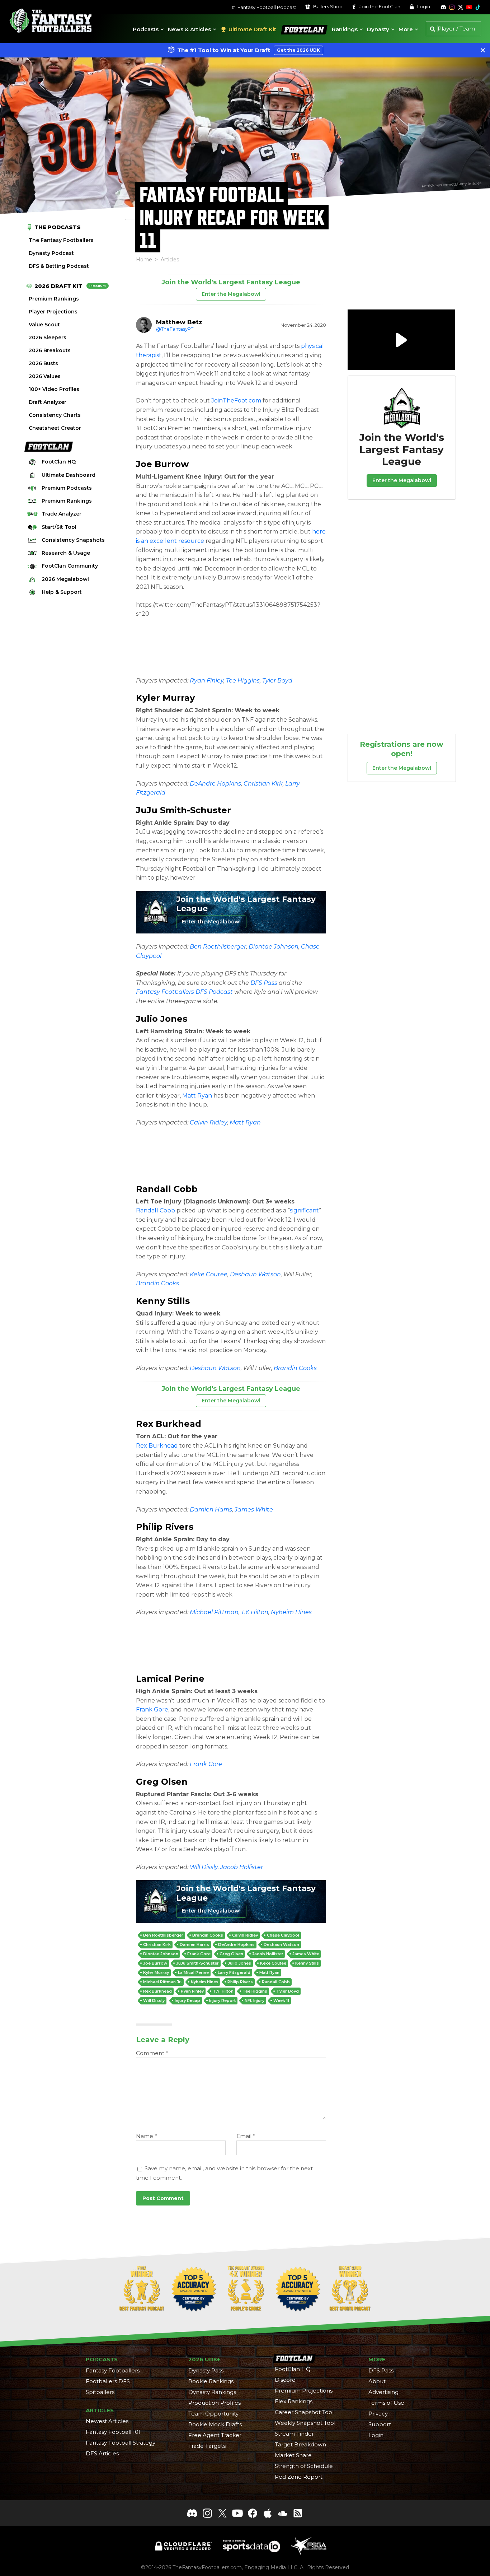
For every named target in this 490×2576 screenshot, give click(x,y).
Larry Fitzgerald (234, 1972)
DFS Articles (102, 2453)
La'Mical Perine (193, 1972)
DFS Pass (264, 983)
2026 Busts (43, 363)
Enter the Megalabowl (231, 294)
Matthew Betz (179, 322)
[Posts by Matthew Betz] (144, 325)
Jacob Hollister (242, 1867)
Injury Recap (187, 2000)
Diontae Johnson (274, 947)
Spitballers (100, 2392)
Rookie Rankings (211, 2381)
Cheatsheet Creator (55, 428)
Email (246, 2136)
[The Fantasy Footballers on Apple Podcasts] (268, 2513)
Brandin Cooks (157, 1283)
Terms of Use (386, 2403)
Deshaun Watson (255, 1274)
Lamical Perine (170, 1679)
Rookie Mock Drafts (215, 2424)
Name (147, 2136)
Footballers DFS (108, 2381)
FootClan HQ (293, 2369)
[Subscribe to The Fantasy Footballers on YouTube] (469, 7)
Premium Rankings (54, 299)
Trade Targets (207, 2446)
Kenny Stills (163, 1301)
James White (254, 1510)
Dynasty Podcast (51, 253)
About (377, 2381)
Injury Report (222, 2000)
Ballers (327, 7)
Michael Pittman (214, 1612)
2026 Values (45, 376)
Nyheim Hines (291, 1612)
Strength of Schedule (304, 2466)
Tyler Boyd (277, 681)
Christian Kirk (263, 784)
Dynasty (378, 29)
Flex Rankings (294, 2401)
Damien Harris (211, 1510)
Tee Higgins (243, 681)
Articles (170, 260)
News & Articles (189, 29)
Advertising (383, 2392)
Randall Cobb (167, 1189)
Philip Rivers (165, 1527)
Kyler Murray (165, 698)
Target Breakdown (300, 2444)
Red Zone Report (299, 2477)
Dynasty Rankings (212, 2392)
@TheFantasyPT (175, 329)
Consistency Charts (55, 415)
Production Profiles (215, 2403)
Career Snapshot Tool (304, 2412)
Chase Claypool (283, 1935)
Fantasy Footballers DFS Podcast (184, 992)
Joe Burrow (162, 464)
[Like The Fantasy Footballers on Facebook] (253, 2513)
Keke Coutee (209, 1274)
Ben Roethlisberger (218, 947)
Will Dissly (204, 1867)
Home (144, 260)
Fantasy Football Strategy (121, 2443)
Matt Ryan (197, 1096)
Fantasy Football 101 (113, 2432)
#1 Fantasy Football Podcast (264, 7)
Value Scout (44, 325)
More (406, 29)
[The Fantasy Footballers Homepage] (50, 21)
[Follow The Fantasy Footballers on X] (461, 7)
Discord (285, 2380)
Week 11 (281, 2000)
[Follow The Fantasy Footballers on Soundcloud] (283, 2513)
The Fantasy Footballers (61, 240)
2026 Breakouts (50, 350)
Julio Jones (162, 1019)
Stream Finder (294, 2434)
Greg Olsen (162, 1782)
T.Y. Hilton (255, 1612)
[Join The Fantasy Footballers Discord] (192, 2513)
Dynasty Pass (206, 2370)
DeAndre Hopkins (215, 784)
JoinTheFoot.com (236, 400)
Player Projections (53, 312)
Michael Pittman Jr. (162, 1982)
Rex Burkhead (169, 1424)
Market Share (293, 2455)
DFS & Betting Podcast (59, 266)
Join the (379, 7)
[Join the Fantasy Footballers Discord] (443, 7)
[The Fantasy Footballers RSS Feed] (298, 2513)
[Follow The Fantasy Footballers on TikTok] (478, 7)
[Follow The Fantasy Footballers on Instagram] (452, 7)
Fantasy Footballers (113, 2370)
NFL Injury (255, 2000)
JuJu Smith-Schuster (183, 810)
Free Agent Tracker (215, 2435)
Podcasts (146, 29)
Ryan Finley (207, 681)
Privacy (378, 2414)
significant (304, 1210)
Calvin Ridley (208, 1122)
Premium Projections (304, 2391)
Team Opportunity (213, 2414)
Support (380, 2424)
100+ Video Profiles (54, 389)
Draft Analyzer (48, 402)
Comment (152, 2053)
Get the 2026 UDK (298, 50)
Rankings (345, 29)
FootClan (292, 24)
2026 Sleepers (48, 337)
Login (423, 7)
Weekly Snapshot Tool (305, 2423)
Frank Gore (152, 1709)
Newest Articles (107, 2421)
